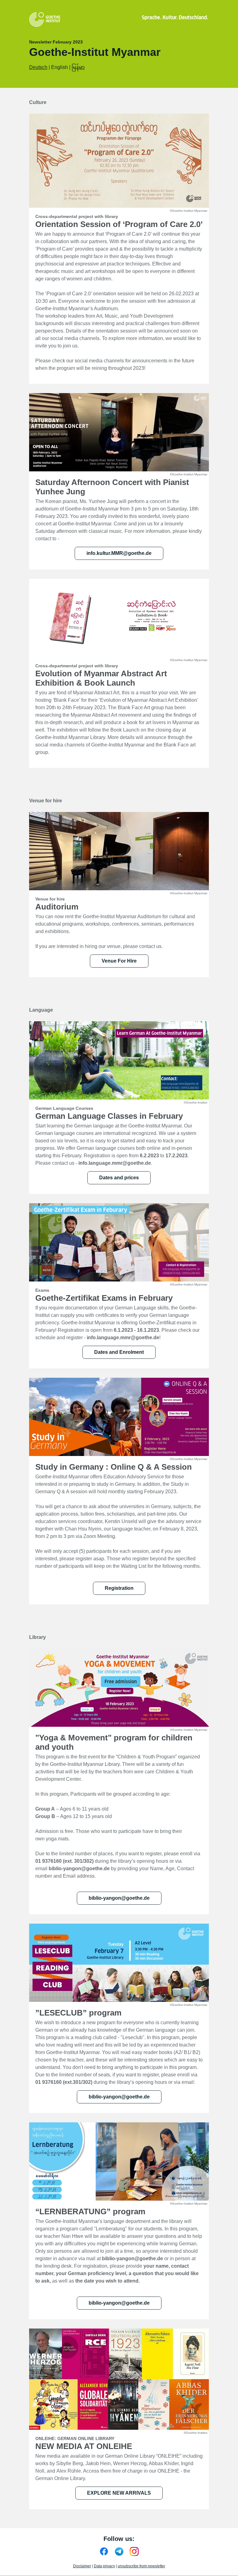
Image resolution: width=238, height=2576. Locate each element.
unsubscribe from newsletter (141, 2566)
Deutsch (38, 67)
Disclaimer (82, 2566)
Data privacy (104, 2566)
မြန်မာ (78, 67)
